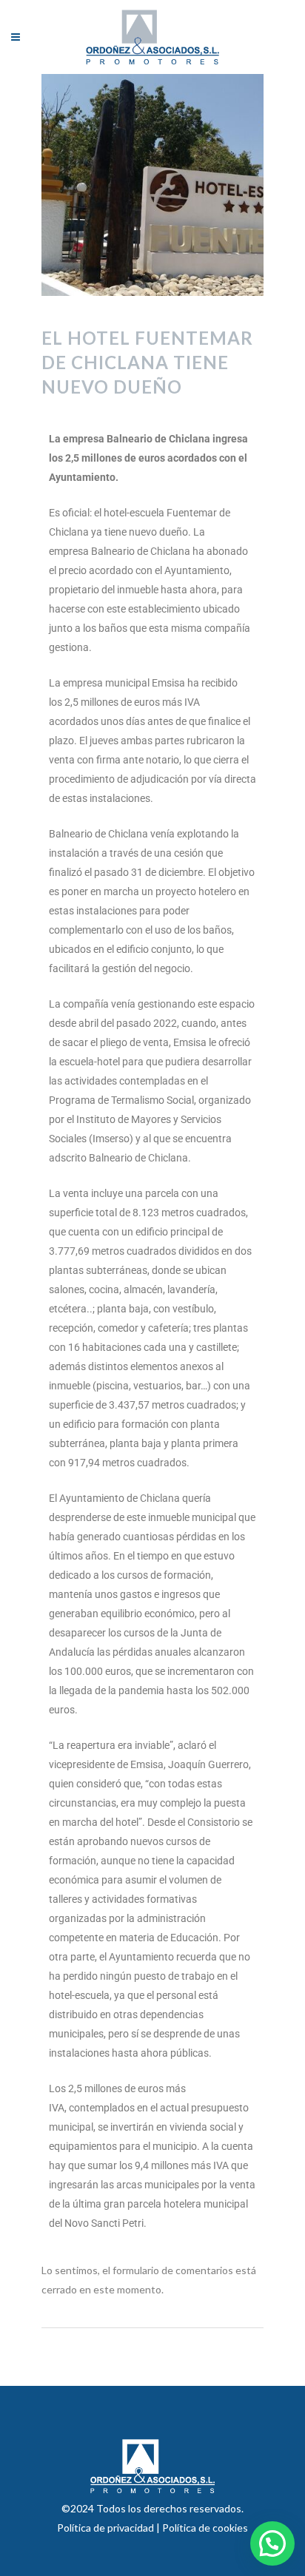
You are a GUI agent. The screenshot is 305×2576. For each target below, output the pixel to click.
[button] (272, 2543)
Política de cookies (205, 2528)
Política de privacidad (107, 2528)
